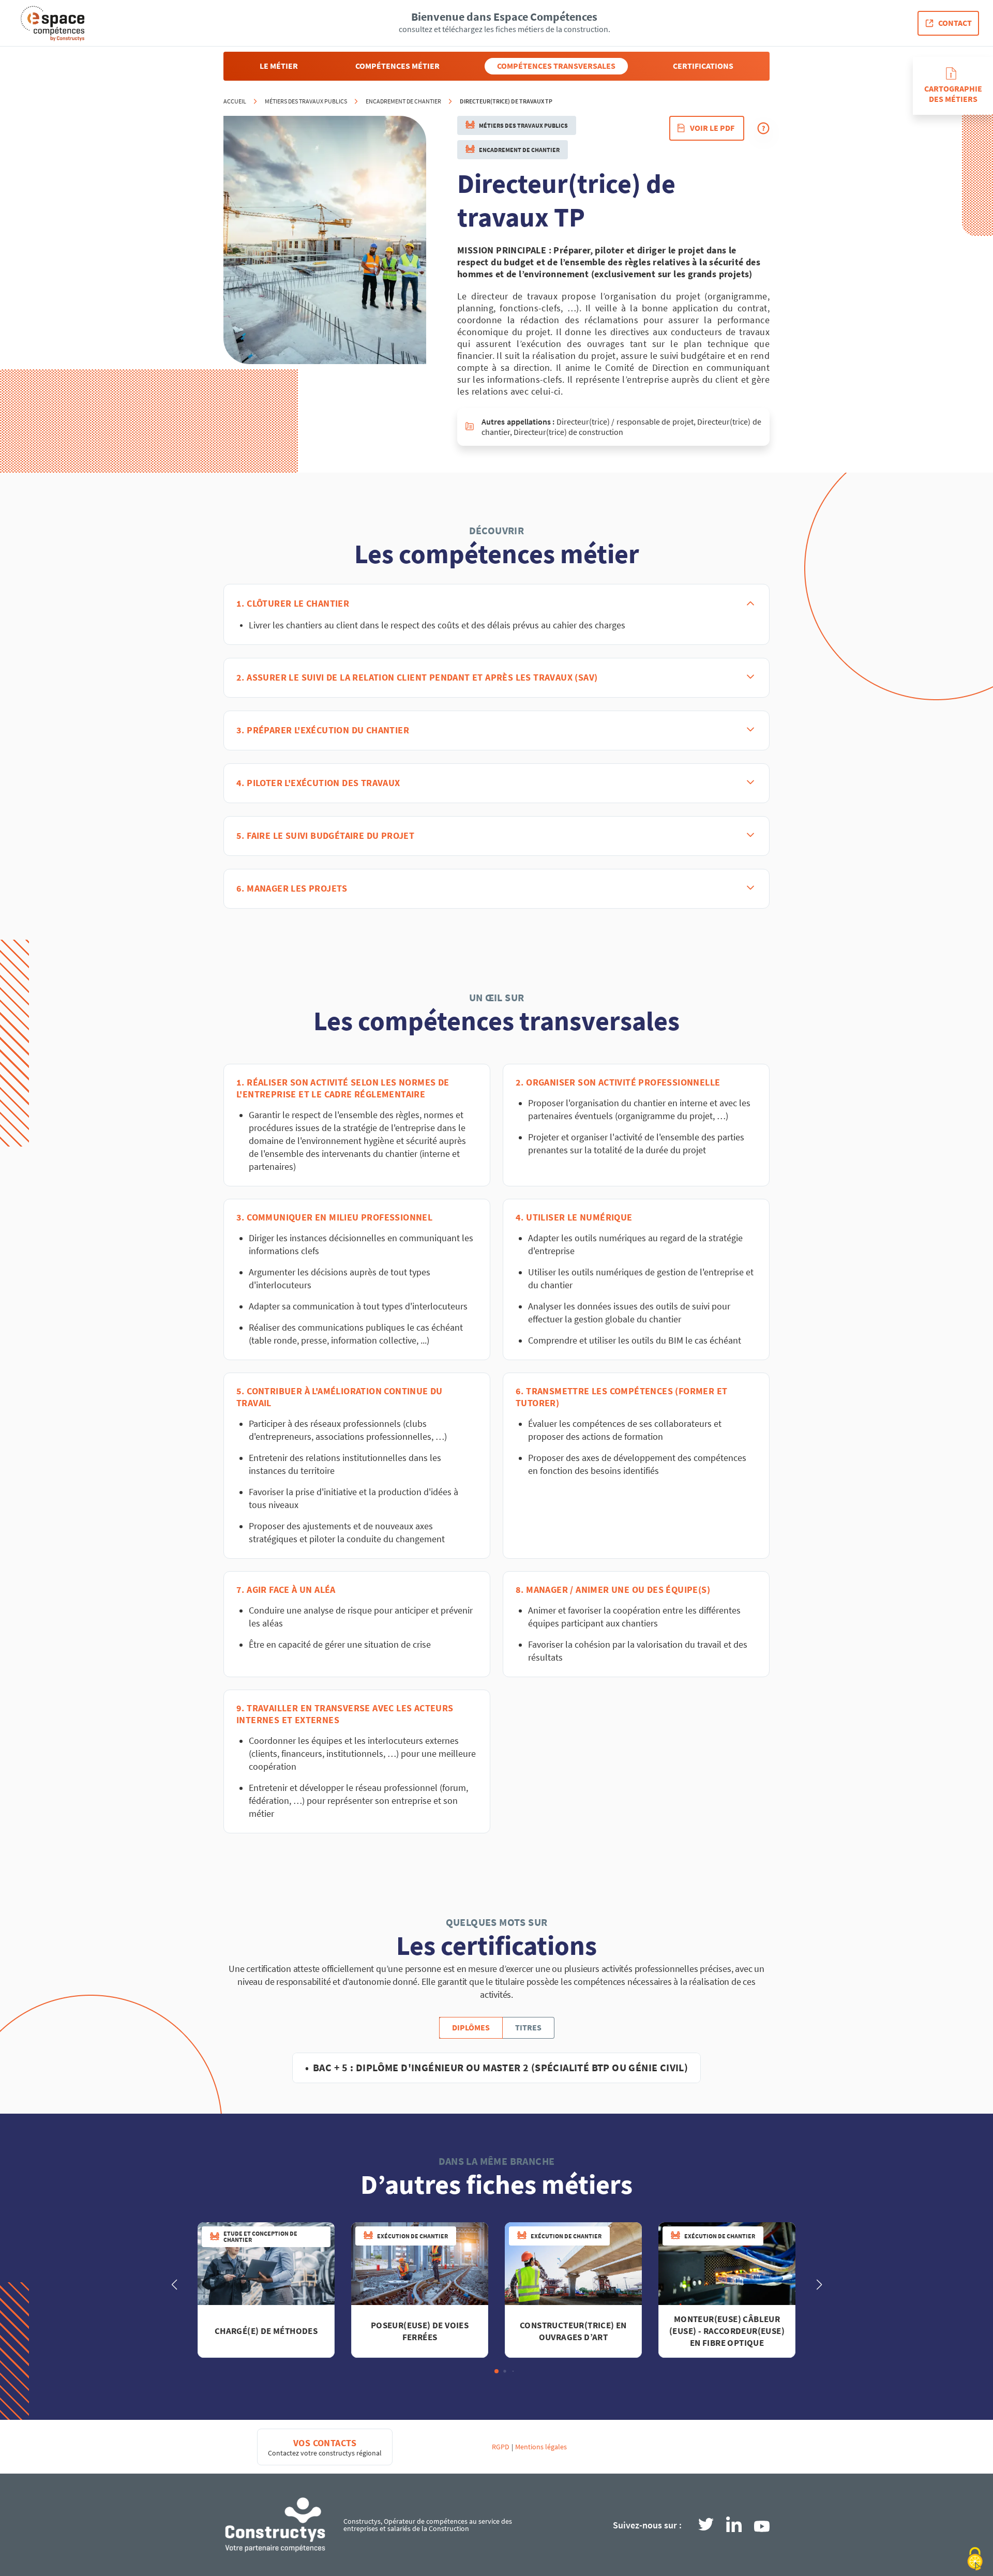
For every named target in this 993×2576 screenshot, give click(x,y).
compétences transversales (556, 66)
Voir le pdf (712, 128)
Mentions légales (541, 2447)
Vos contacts (325, 2443)
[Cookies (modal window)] (975, 2559)
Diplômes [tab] (471, 2028)
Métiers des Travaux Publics (306, 101)
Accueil (235, 101)
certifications (703, 66)
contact (955, 23)
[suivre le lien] (706, 2525)
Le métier (279, 66)
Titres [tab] (528, 2028)
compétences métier (397, 66)
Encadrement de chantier (403, 101)
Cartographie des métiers (953, 94)
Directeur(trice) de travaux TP (506, 101)
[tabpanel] (497, 2066)
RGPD (501, 2447)
